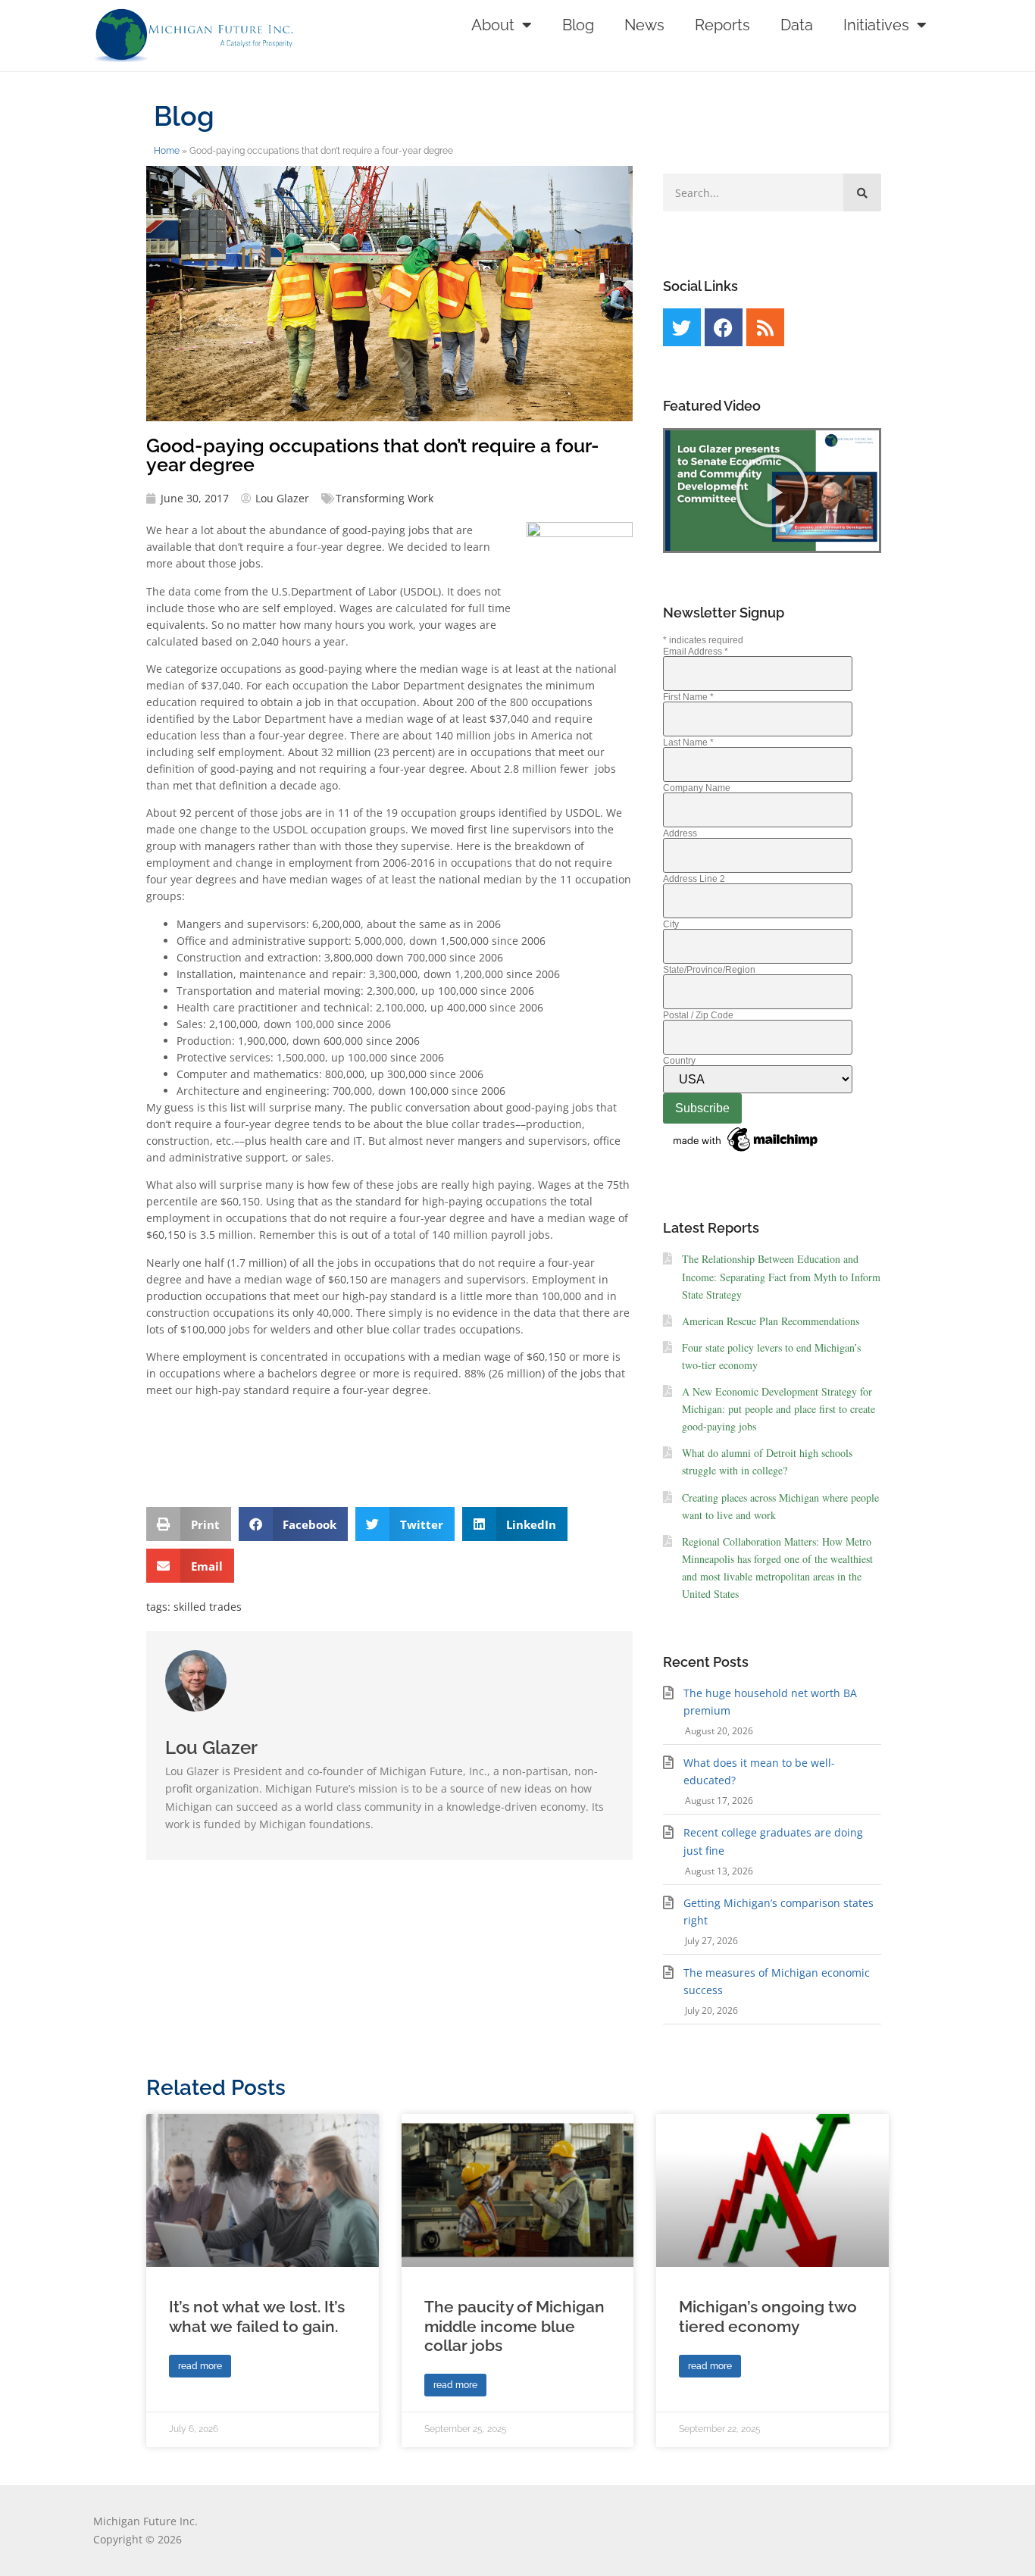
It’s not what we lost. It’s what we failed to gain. (257, 2316)
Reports (722, 25)
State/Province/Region (709, 970)
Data (797, 25)
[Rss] (765, 327)
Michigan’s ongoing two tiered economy (768, 2316)
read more (200, 2366)
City (671, 924)
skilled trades (208, 1607)
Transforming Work (385, 498)
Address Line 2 (694, 879)
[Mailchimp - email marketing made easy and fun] (746, 1152)
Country (679, 1061)
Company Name (697, 788)
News (644, 25)
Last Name (688, 742)
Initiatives (876, 25)
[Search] (862, 192)
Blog (578, 25)
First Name (688, 697)
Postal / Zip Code (698, 1015)
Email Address (696, 652)
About (493, 25)
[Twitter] (682, 327)
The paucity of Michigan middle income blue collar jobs (514, 2326)
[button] (189, 1524)
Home (167, 151)
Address (680, 833)
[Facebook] (724, 327)
